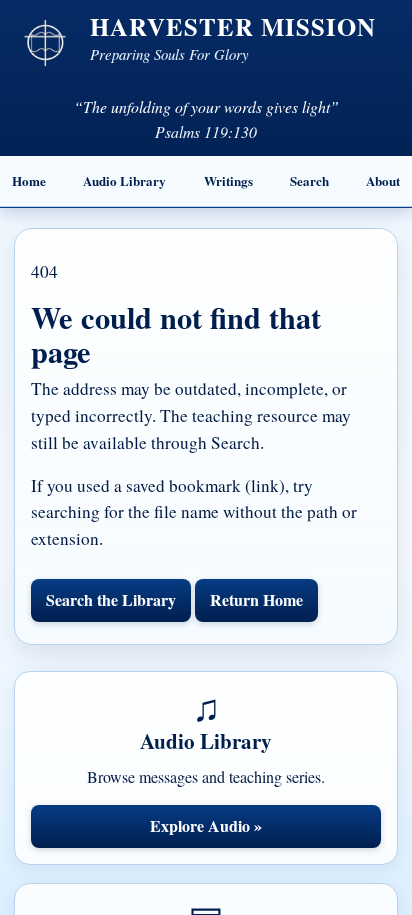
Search (309, 180)
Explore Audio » (206, 825)
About (383, 180)
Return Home (256, 599)
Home (29, 180)
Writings (228, 180)
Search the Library (111, 599)
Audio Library (124, 180)
